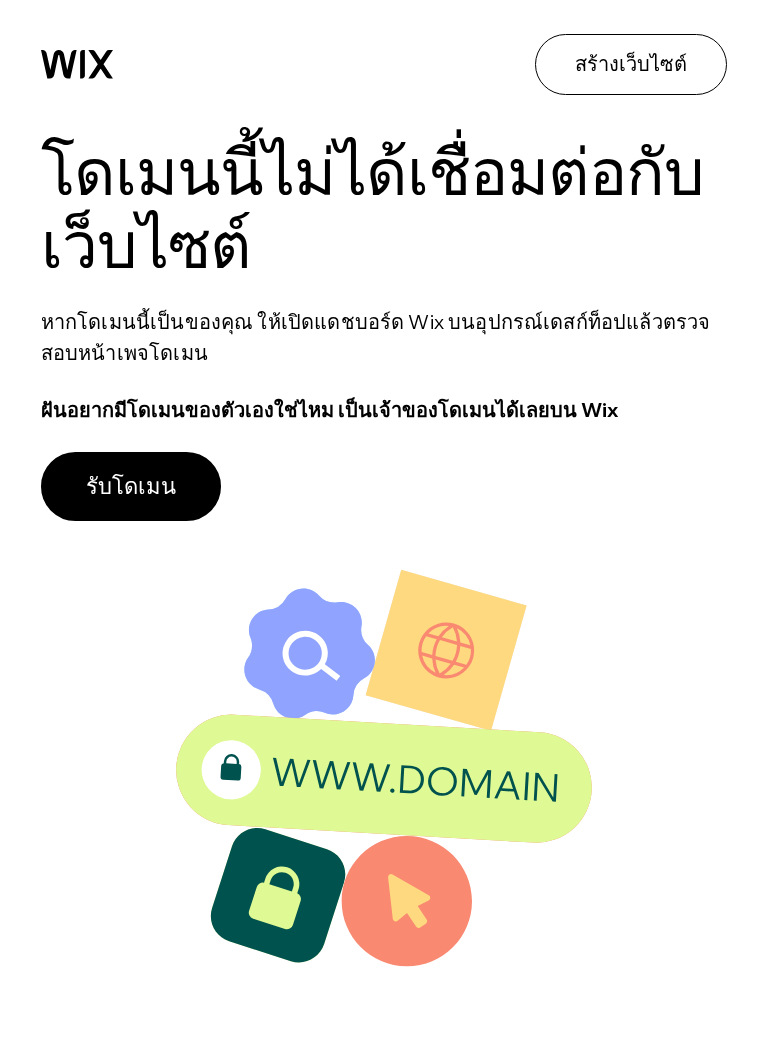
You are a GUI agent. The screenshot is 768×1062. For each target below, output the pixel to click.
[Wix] (77, 64)
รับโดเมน (131, 486)
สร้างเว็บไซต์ (631, 63)
